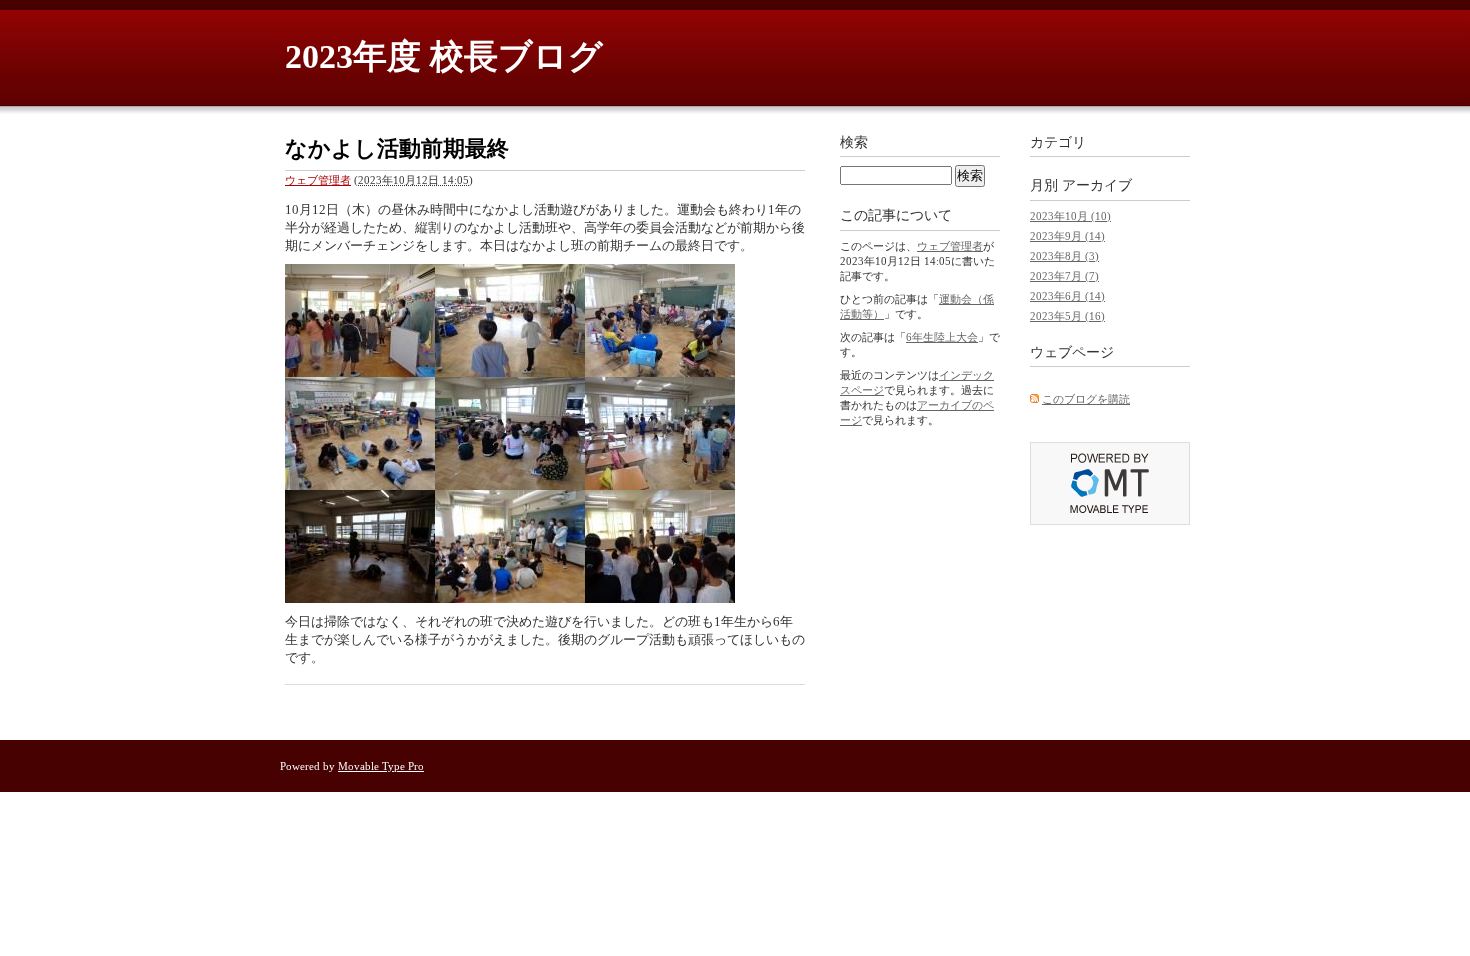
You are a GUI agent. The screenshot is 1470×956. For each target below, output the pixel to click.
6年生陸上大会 (942, 337)
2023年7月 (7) (1064, 276)
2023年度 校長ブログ (444, 56)
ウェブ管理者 (318, 180)
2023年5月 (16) (1067, 316)
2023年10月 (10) (1070, 216)
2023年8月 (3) (1064, 256)
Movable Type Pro (381, 766)
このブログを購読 (1086, 399)
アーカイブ (1097, 185)
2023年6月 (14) (1067, 296)
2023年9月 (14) (1067, 236)
